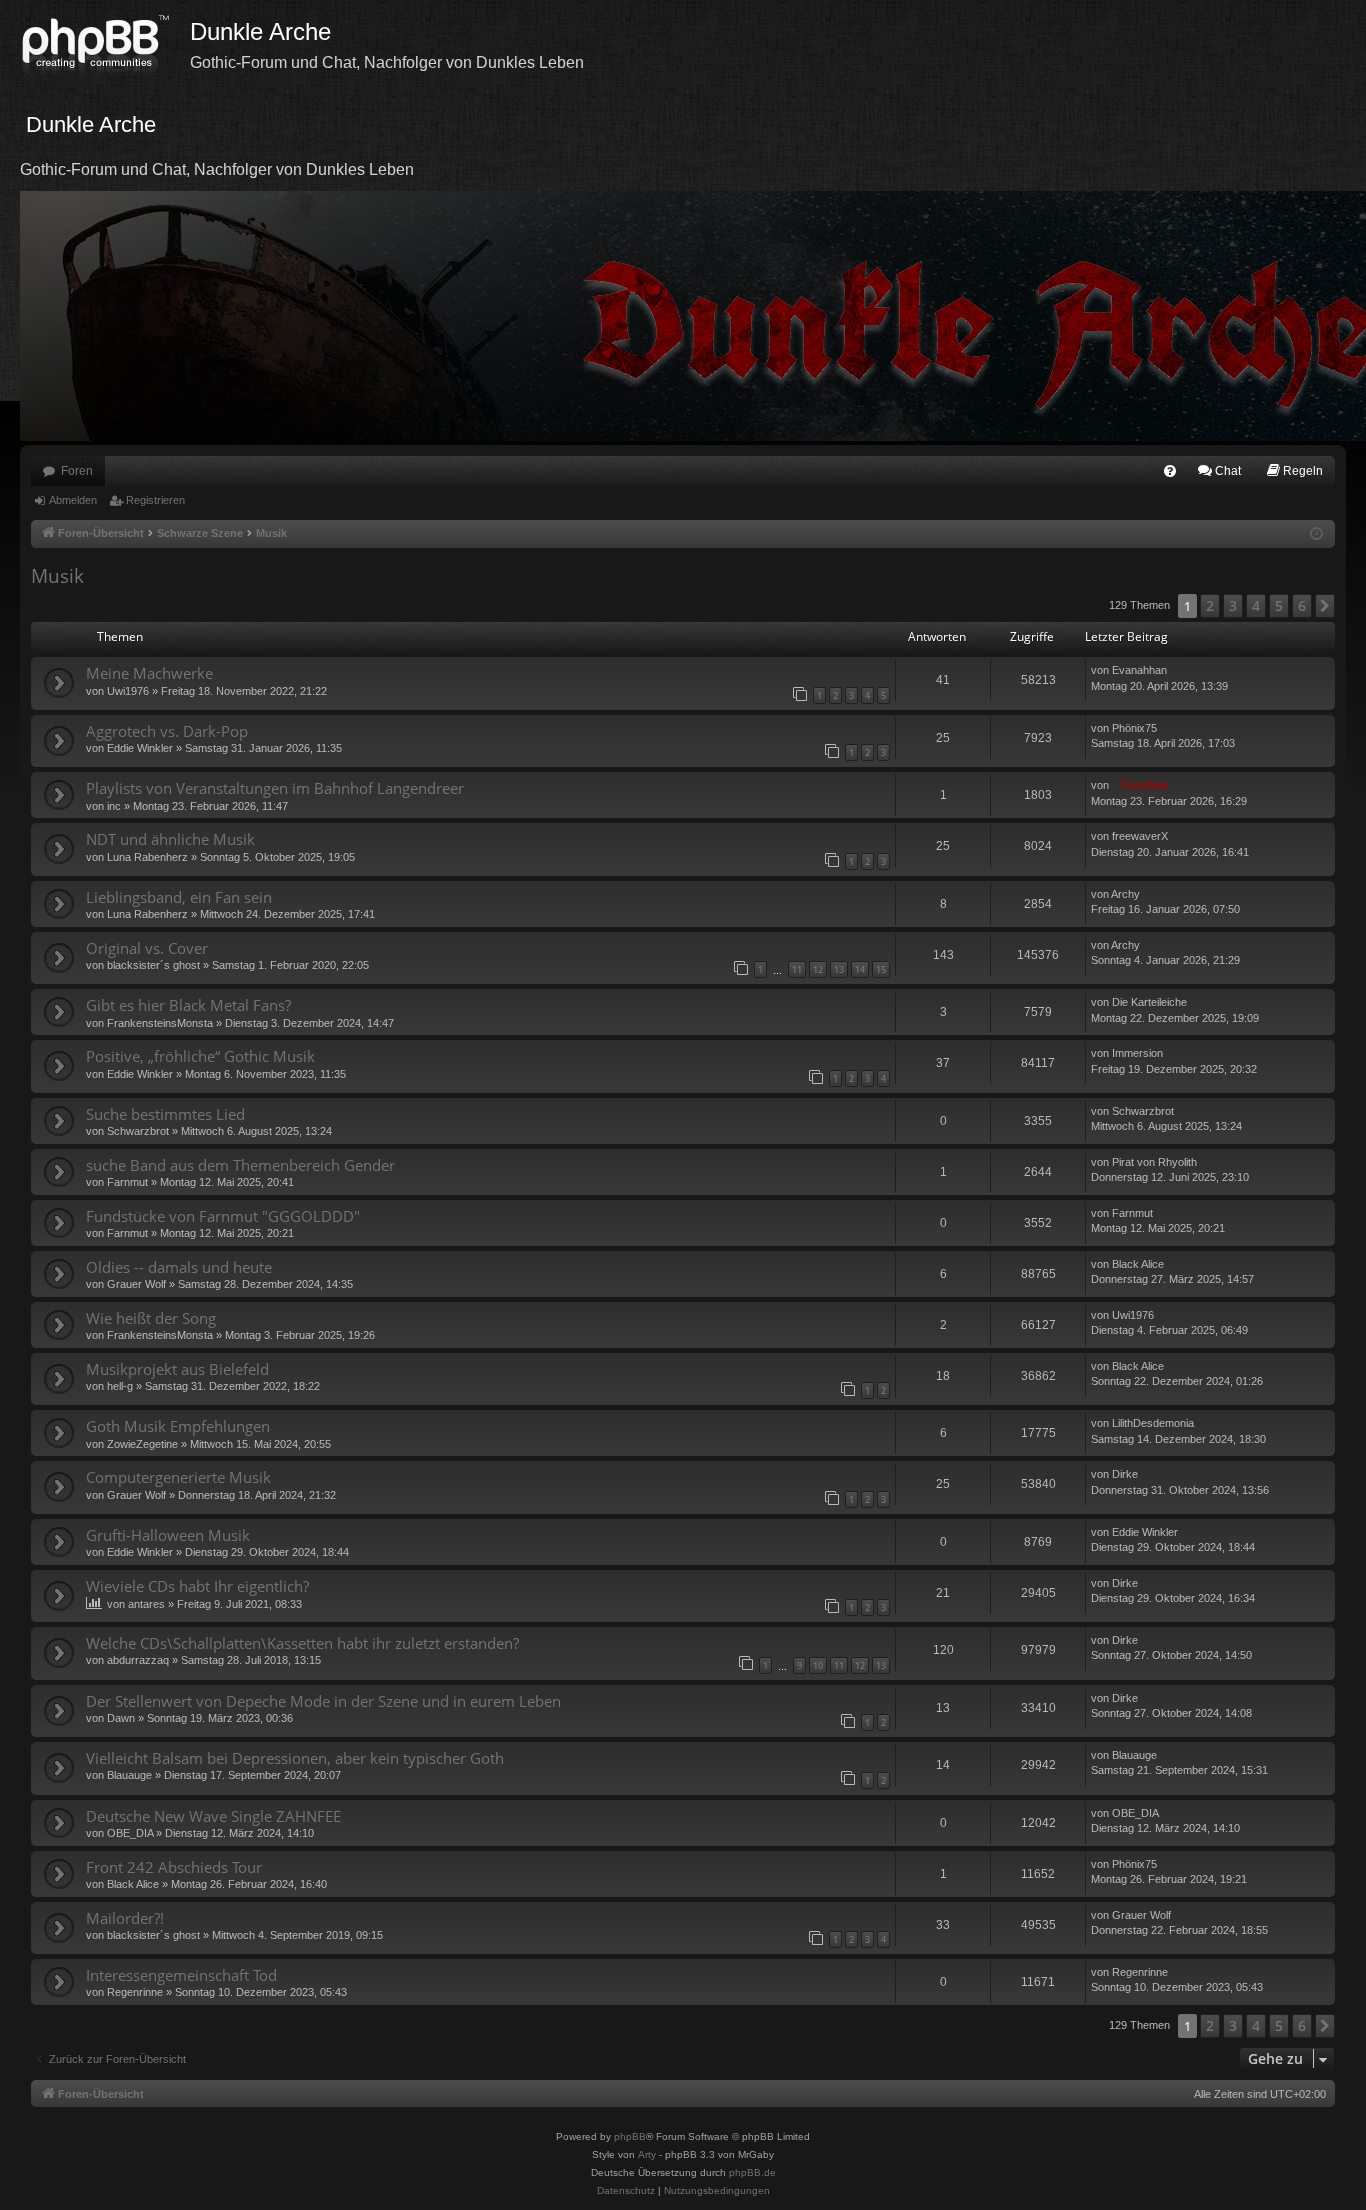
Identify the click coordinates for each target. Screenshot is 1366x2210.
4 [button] (1256, 605)
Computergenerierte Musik (178, 1477)
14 (860, 969)
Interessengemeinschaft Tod (181, 1975)
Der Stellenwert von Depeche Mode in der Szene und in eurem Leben (323, 1701)
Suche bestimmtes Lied (165, 1114)
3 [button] (1233, 605)
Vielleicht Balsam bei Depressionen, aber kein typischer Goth (295, 1758)
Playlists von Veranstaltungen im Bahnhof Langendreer (275, 788)
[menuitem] (1170, 471)
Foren (77, 471)
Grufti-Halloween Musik (168, 1535)
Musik (57, 576)
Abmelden (73, 500)
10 (818, 1665)
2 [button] (1210, 605)
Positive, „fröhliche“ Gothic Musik (200, 1056)
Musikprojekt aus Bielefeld (177, 1369)
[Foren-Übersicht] (105, 45)
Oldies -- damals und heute (179, 1267)
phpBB (630, 2136)
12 (818, 969)
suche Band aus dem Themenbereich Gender (240, 1165)
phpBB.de (752, 2172)
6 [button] (1302, 605)
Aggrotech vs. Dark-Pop (167, 731)
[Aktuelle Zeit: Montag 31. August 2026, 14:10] (1316, 534)
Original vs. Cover (147, 948)
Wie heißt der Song (151, 1318)
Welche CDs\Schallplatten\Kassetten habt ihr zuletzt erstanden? (302, 1643)
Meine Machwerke (149, 673)
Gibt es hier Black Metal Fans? (188, 1005)
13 (839, 969)
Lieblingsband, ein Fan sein (179, 897)
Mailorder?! (125, 1918)
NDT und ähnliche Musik (170, 839)
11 (797, 969)
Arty (647, 2154)
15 (881, 969)
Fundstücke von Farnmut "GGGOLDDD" (223, 1216)
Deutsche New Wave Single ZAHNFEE (213, 1816)
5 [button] (1279, 605)
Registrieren (155, 500)
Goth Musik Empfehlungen (178, 1426)
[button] (1325, 606)
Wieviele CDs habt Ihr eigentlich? (197, 1586)
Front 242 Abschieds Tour (174, 1867)
